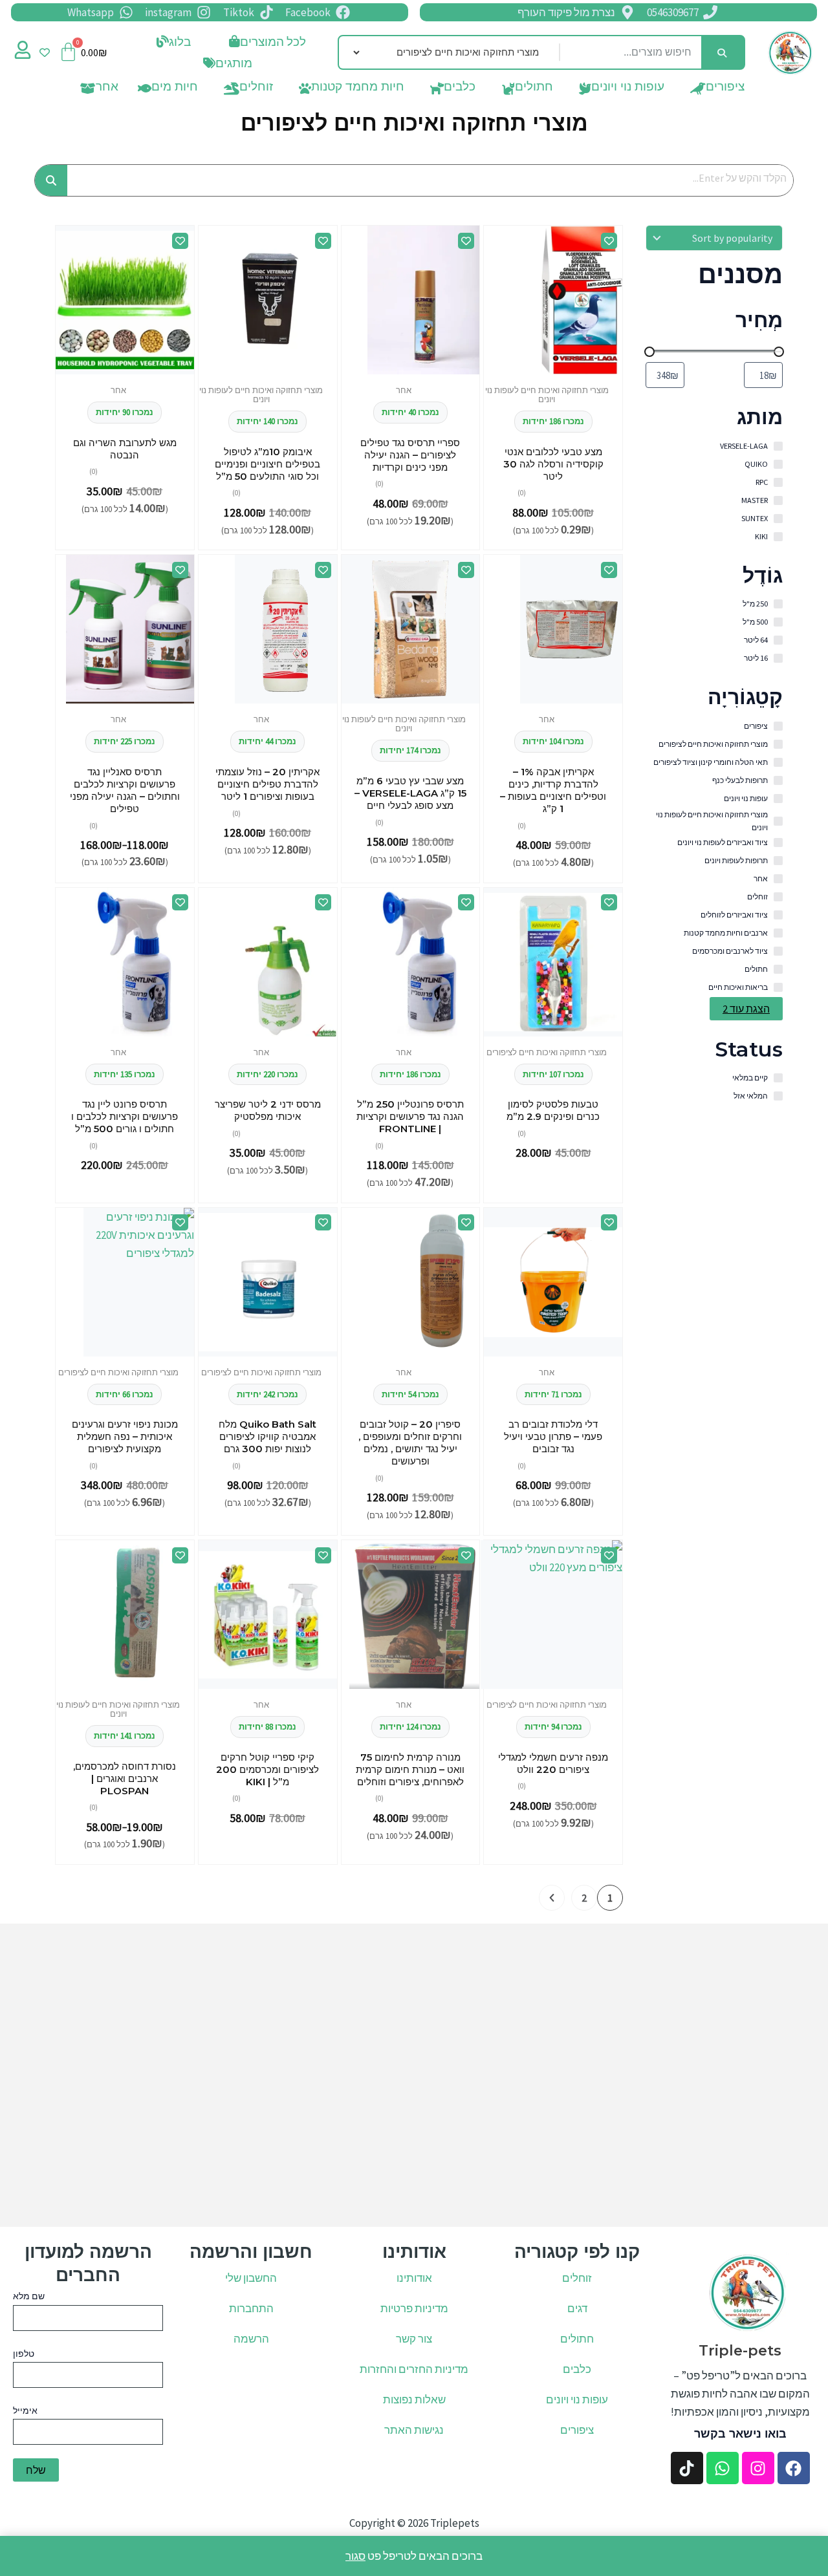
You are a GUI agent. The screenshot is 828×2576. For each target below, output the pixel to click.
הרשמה (251, 2339)
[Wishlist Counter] (45, 52)
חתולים (534, 89)
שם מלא (29, 2296)
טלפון (24, 2354)
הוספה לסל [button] (582, 371)
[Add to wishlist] (609, 241)
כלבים (460, 89)
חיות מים (175, 89)
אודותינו (414, 2278)
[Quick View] (604, 371)
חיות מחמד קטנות (358, 89)
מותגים (234, 63)
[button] (170, 42)
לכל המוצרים (273, 41)
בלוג (180, 41)
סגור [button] (355, 2556)
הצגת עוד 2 (746, 1009)
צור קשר (414, 2339)
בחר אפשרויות (130, 701)
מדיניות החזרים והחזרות (414, 2369)
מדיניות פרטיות (414, 2308)
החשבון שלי (251, 2278)
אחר (107, 89)
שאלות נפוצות (414, 2399)
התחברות (251, 2308)
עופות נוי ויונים (628, 89)
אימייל (25, 2410)
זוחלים (256, 89)
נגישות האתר (414, 2430)
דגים (577, 2308)
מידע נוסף (553, 1033)
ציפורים (725, 89)
